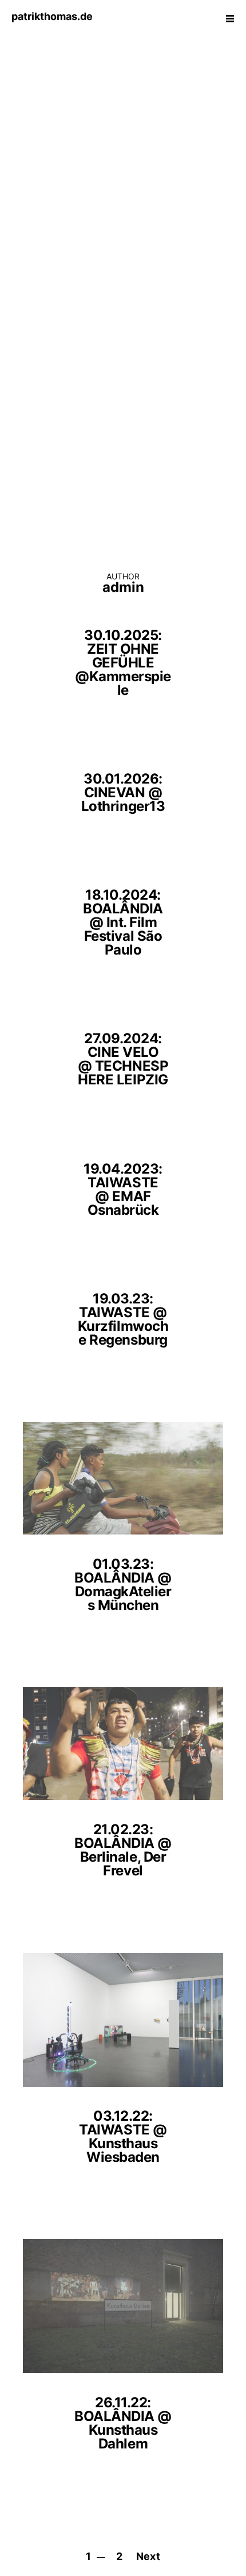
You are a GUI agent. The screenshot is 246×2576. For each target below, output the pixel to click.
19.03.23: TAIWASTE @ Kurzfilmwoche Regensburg (123, 1319)
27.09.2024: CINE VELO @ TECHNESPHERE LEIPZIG (123, 1059)
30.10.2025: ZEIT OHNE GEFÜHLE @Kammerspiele (123, 663)
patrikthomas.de (52, 16)
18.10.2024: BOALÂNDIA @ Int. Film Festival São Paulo (123, 922)
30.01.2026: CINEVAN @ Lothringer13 (123, 792)
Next (148, 2556)
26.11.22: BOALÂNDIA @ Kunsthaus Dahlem (123, 2423)
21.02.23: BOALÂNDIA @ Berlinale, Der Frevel (123, 1850)
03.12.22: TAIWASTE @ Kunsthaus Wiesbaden (123, 2136)
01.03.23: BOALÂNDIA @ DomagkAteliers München (123, 1585)
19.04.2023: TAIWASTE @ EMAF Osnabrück (123, 1189)
